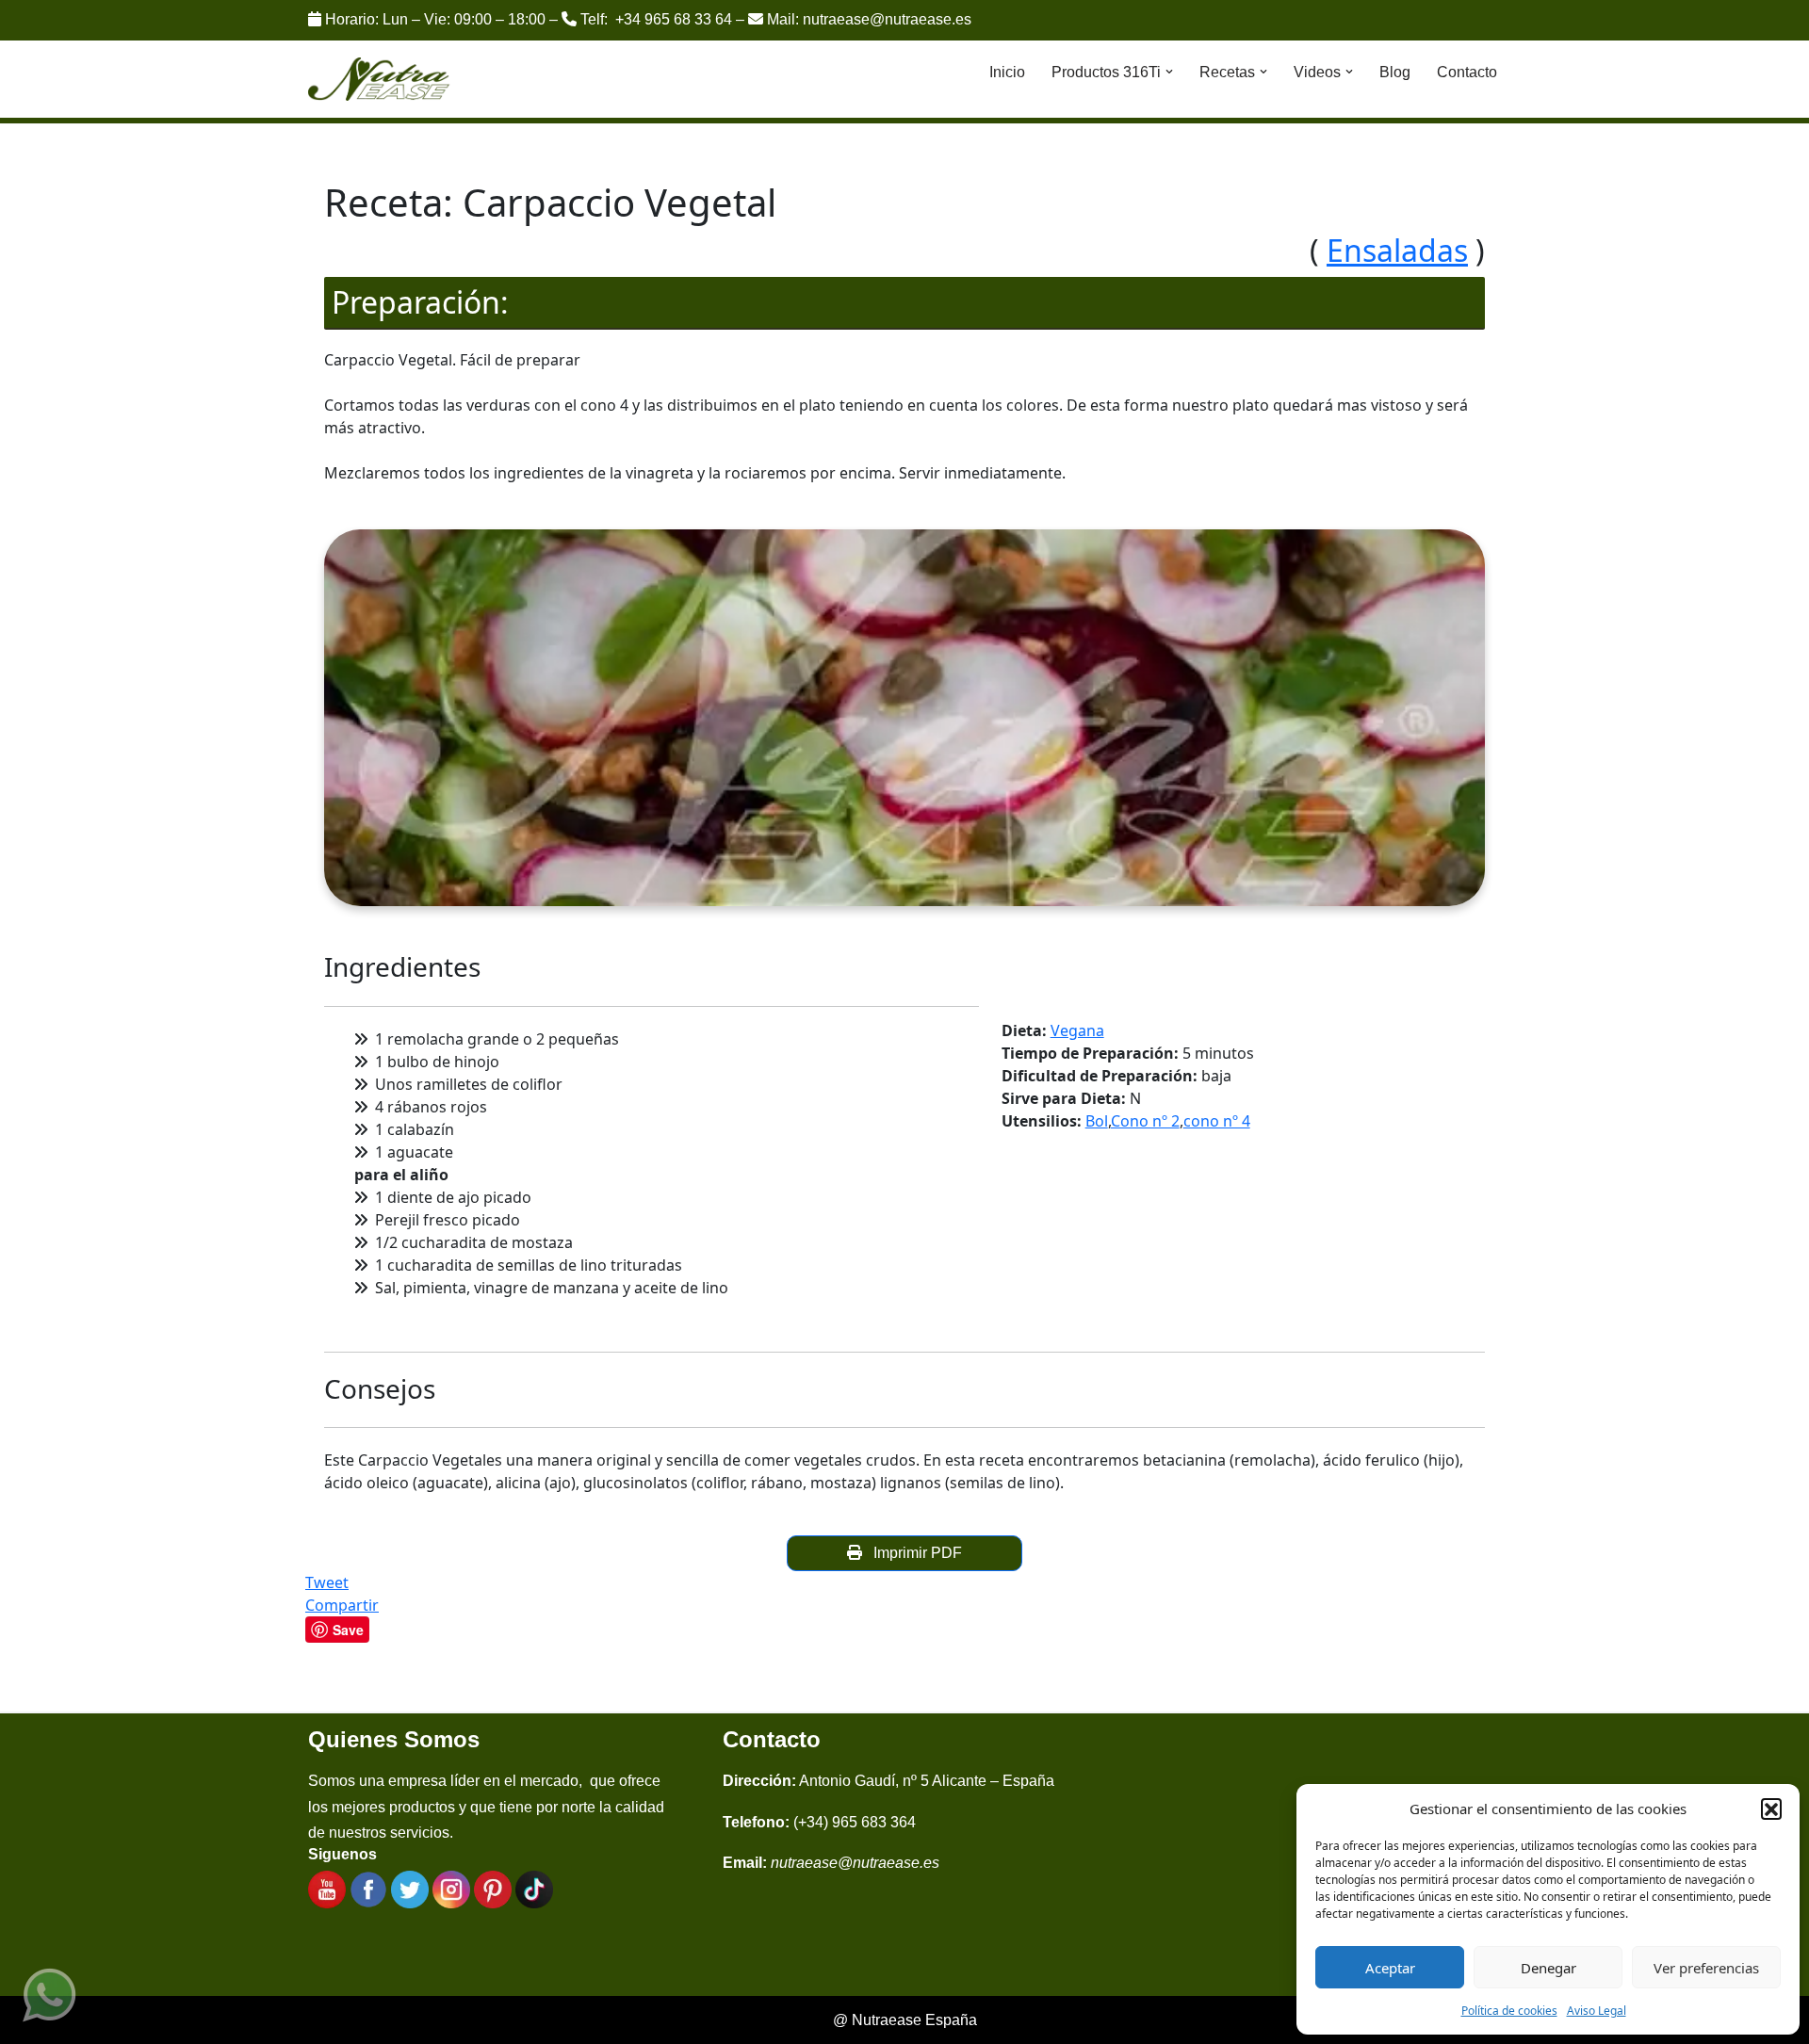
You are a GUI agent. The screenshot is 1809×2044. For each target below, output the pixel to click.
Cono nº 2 (1145, 1121)
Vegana (1077, 1030)
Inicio (1007, 72)
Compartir (342, 1605)
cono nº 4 (1217, 1121)
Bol (1097, 1121)
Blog (1395, 72)
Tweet (327, 1582)
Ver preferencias (1706, 1968)
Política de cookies (1509, 2011)
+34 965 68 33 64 (674, 19)
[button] (1771, 1809)
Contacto (1467, 72)
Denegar (1548, 1968)
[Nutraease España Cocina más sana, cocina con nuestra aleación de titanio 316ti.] (379, 80)
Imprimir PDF (914, 1553)
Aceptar (1390, 1968)
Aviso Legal (1597, 2011)
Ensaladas (1397, 250)
